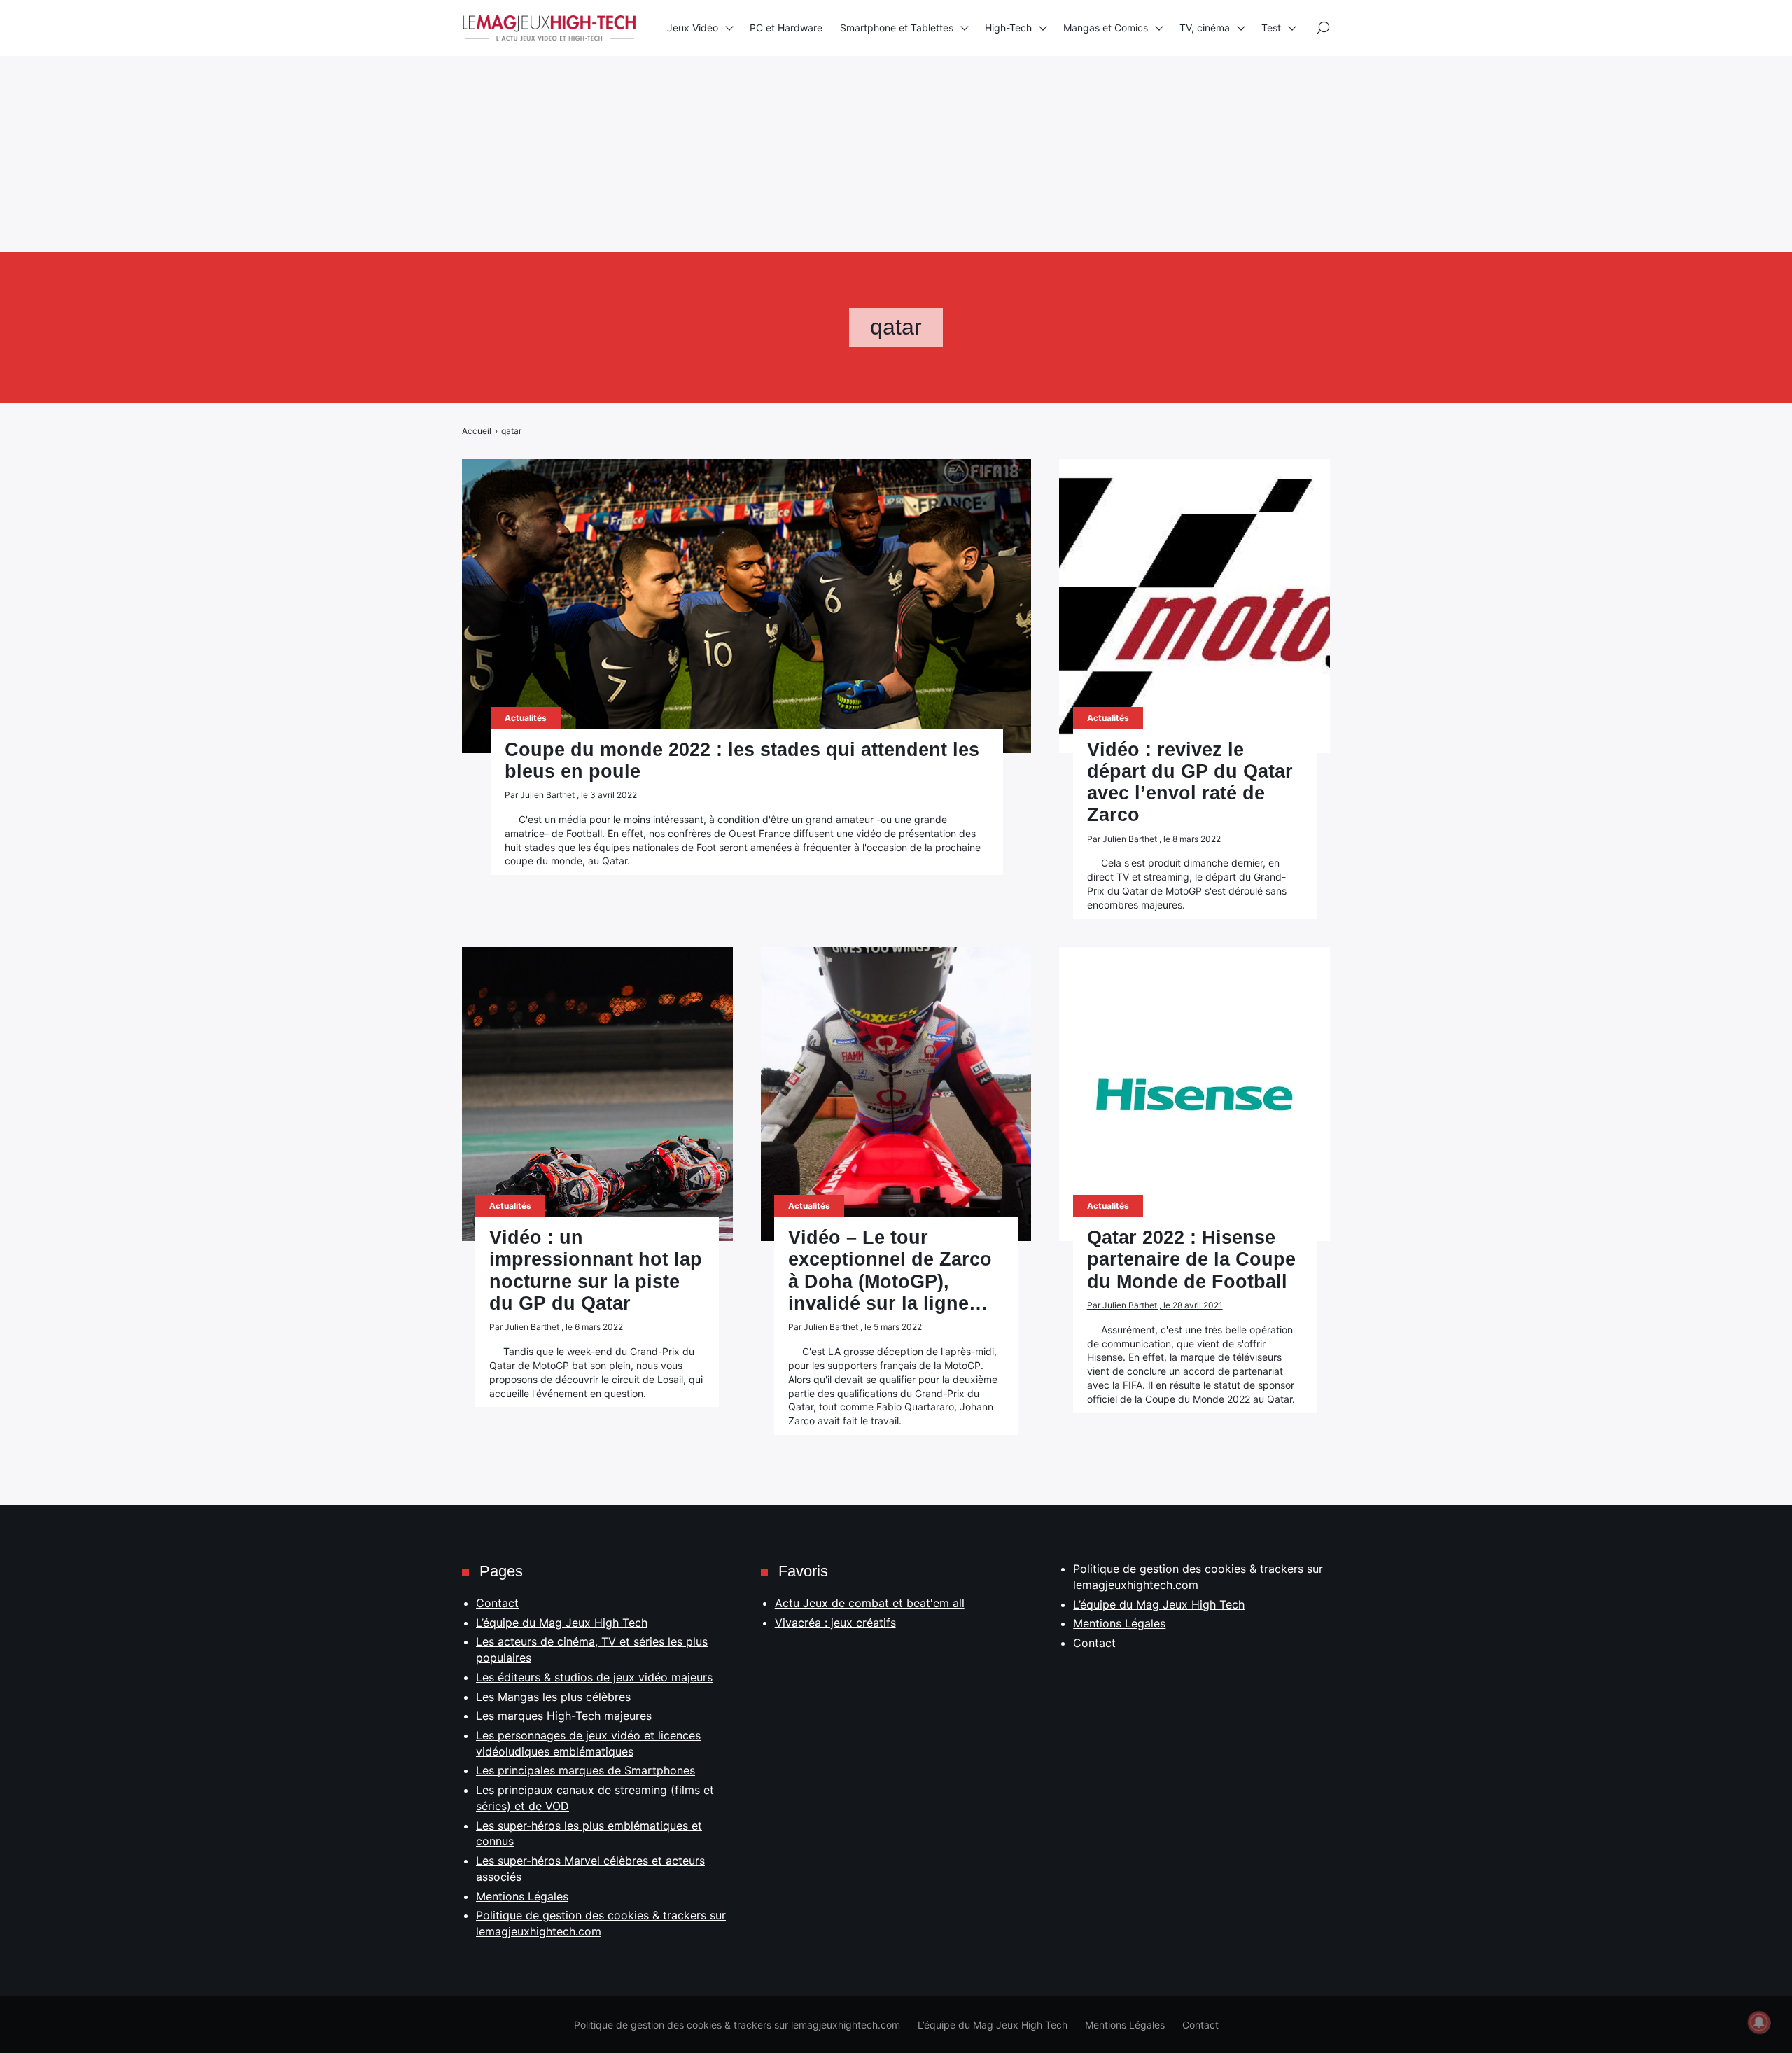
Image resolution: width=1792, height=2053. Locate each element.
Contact (497, 1603)
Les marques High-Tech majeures (564, 1716)
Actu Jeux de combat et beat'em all (870, 1603)
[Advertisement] (420, 98)
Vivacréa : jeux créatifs (835, 1623)
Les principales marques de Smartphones (586, 1770)
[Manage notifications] (1759, 2022)
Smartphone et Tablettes (897, 28)
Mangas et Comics (1106, 28)
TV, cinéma (1205, 28)
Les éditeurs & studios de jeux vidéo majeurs (594, 1677)
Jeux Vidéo (693, 28)
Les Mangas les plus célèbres (553, 1697)
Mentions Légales (522, 1896)
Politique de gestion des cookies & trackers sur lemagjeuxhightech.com (737, 2025)
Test (1271, 28)
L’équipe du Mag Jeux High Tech (562, 1623)
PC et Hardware (786, 28)
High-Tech (1008, 28)
